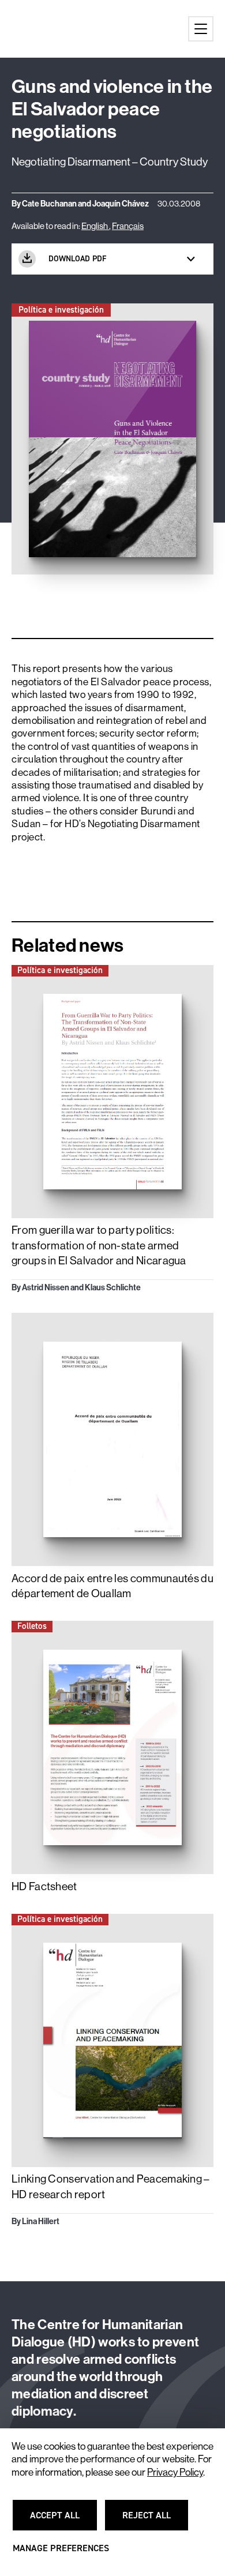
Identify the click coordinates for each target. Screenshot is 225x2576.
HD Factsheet (44, 1886)
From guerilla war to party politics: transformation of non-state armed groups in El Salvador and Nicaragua (99, 1245)
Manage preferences (61, 2553)
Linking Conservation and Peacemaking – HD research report (111, 2186)
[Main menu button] (201, 29)
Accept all (61, 2520)
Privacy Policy (175, 2472)
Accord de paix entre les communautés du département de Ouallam (112, 1586)
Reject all (153, 2520)
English (95, 226)
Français (128, 226)
